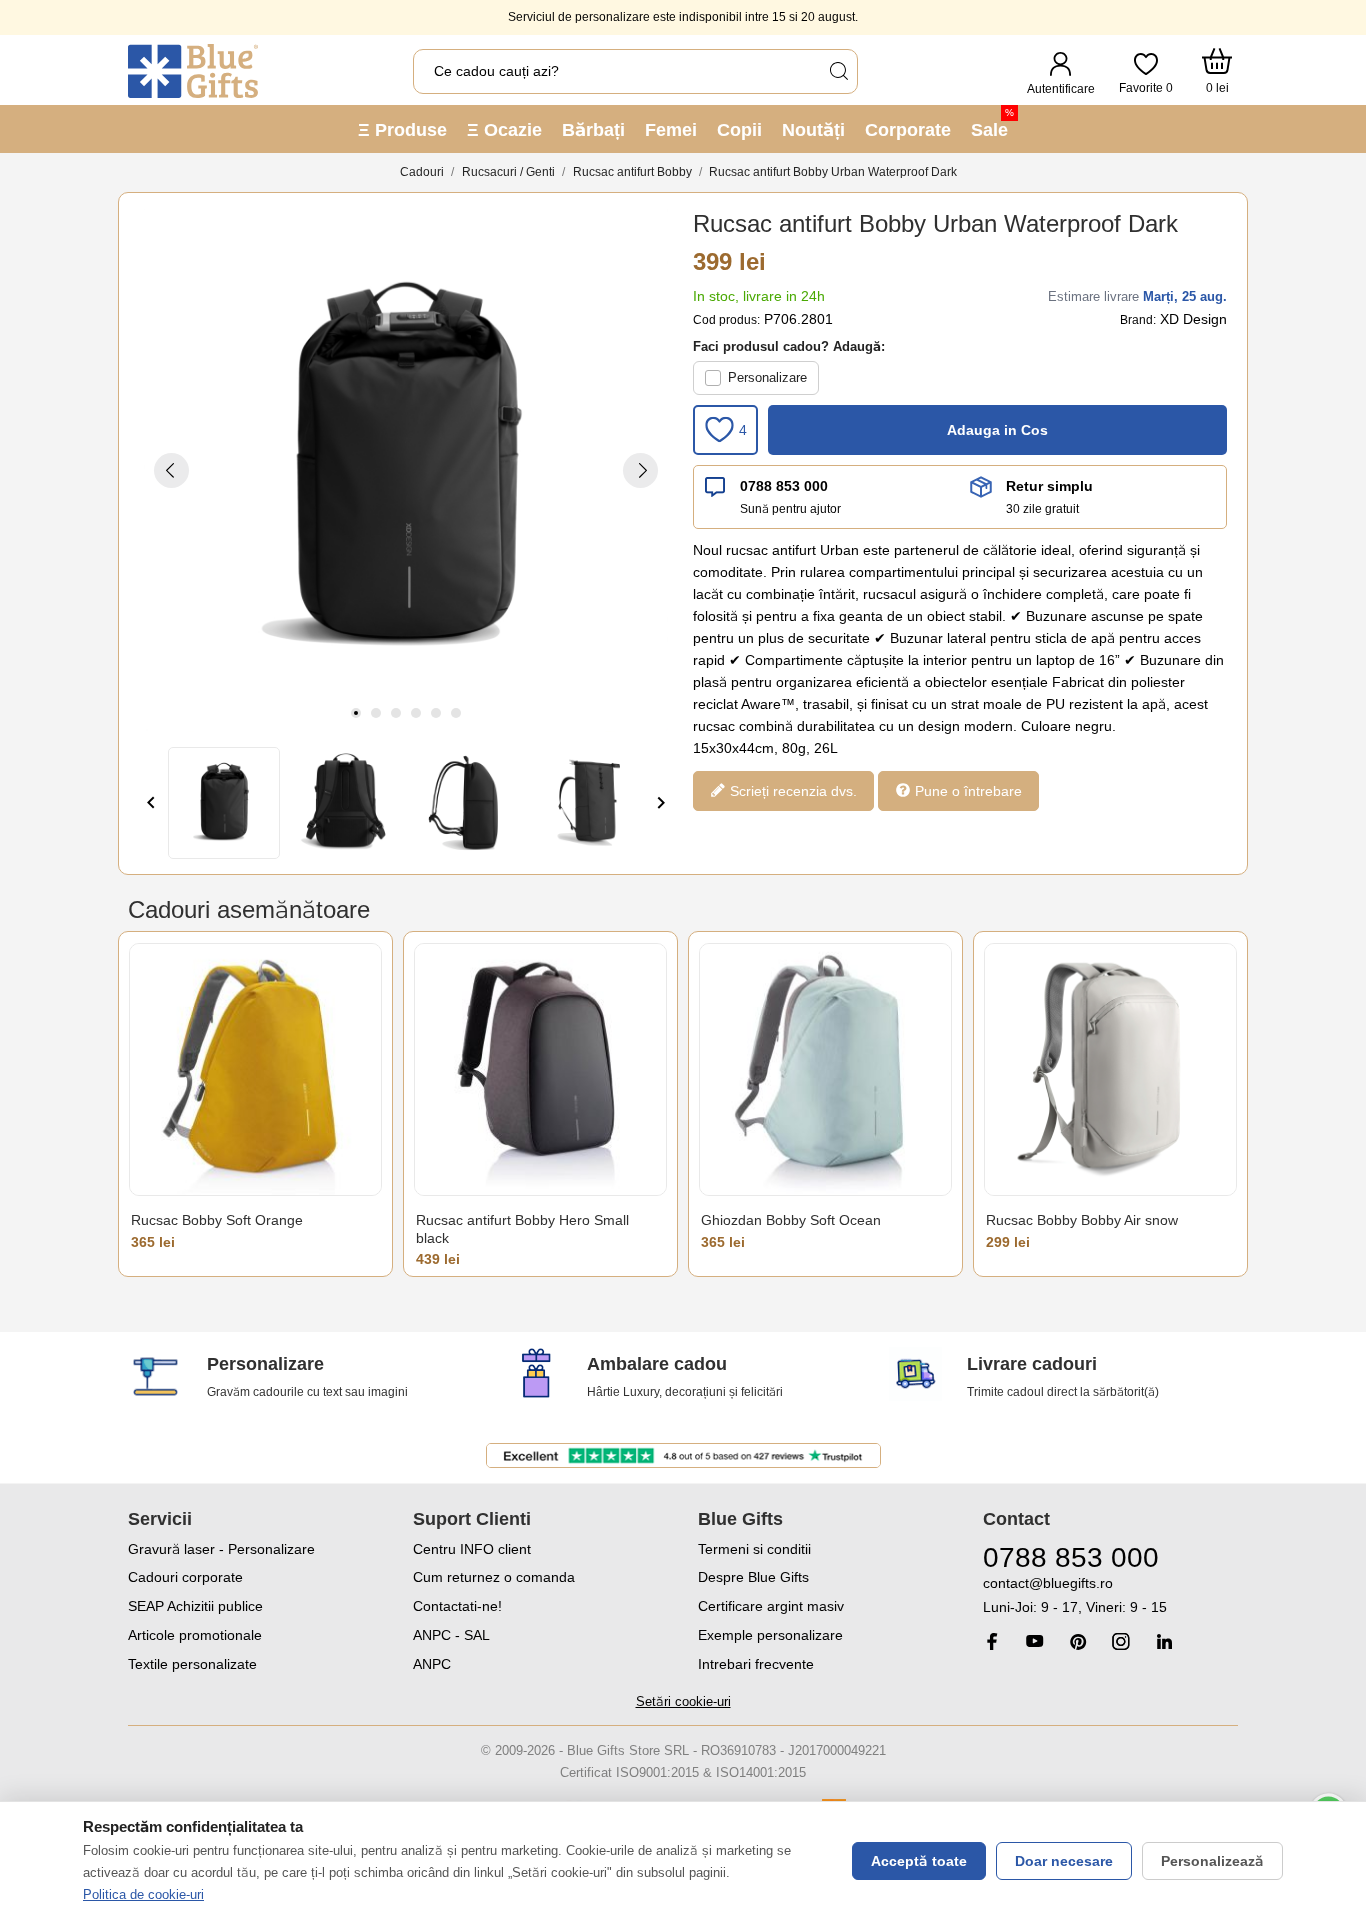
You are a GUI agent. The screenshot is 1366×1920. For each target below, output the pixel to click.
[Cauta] (838, 71)
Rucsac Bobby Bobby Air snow (1082, 1220)
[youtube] (1035, 1641)
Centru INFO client (472, 1549)
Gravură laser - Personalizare (221, 1549)
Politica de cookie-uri (143, 1894)
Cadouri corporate (185, 1577)
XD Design (1193, 319)
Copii (739, 130)
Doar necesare (1064, 1861)
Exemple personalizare (770, 1635)
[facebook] (992, 1641)
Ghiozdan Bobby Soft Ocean (791, 1220)
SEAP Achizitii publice (195, 1606)
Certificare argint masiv (771, 1606)
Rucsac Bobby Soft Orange (217, 1220)
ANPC (432, 1664)
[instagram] (1121, 1641)
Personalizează (1212, 1861)
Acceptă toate (919, 1861)
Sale (992, 123)
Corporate (908, 130)
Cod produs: (726, 320)
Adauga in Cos (997, 430)
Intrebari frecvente (756, 1664)
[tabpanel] (406, 470)
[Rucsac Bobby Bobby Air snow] (1110, 1069)
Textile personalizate (192, 1664)
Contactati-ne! (457, 1606)
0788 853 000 (784, 486)
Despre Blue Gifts (753, 1577)
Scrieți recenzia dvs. (791, 791)
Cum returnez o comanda (494, 1577)
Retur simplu (1049, 486)
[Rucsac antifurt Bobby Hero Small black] (540, 1069)
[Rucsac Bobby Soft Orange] (255, 1069)
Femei (671, 130)
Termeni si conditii (754, 1549)
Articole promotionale (195, 1635)
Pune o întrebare (966, 791)
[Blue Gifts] (193, 71)
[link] (1110, 1595)
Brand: (1138, 320)
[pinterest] (1078, 1641)
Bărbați (593, 130)
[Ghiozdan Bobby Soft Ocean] (825, 1069)
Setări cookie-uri (683, 1701)
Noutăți (813, 130)
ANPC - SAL (451, 1635)
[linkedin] (1164, 1641)
